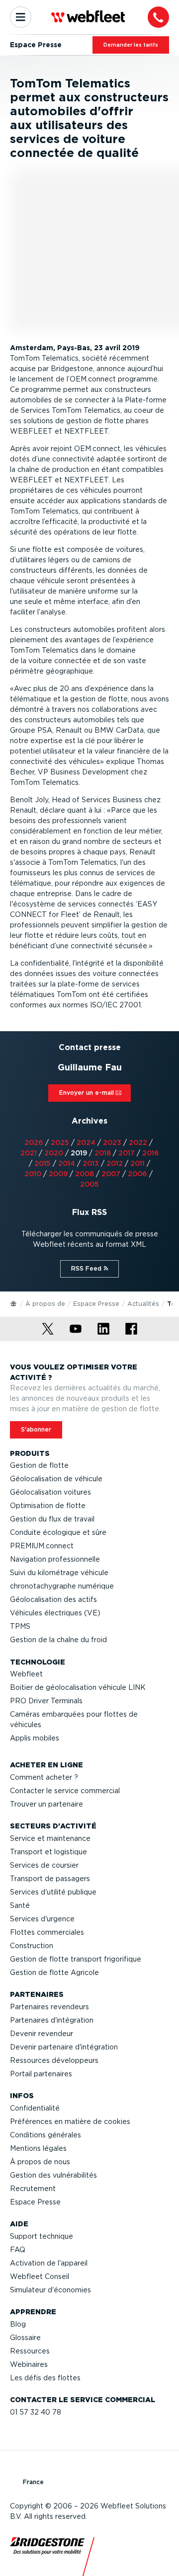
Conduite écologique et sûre (58, 1532)
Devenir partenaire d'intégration (64, 2047)
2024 (86, 1142)
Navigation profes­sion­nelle (55, 1559)
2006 (137, 1174)
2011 (137, 1163)
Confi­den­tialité (35, 2108)
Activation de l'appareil (49, 2263)
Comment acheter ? (44, 1777)
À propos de (45, 1304)
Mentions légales (38, 2148)
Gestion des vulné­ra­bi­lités (53, 2175)
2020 (54, 1153)
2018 (103, 1153)
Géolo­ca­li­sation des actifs (53, 1599)
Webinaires (29, 2364)
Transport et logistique (48, 1852)
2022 (138, 1142)
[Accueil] (14, 1303)
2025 (60, 1142)
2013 (91, 1163)
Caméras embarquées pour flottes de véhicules (74, 1719)
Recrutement (33, 2189)
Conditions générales (45, 2135)
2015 (43, 1163)
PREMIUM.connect (42, 1546)
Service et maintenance (50, 1838)
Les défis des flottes (45, 2378)
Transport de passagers (50, 1879)
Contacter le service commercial (65, 1791)
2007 (111, 1174)
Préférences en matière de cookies (70, 2121)
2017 (127, 1153)
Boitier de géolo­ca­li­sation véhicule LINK (78, 1687)
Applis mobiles (35, 1738)
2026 (34, 1142)
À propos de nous (40, 2162)
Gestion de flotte (39, 1465)
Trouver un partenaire (46, 1804)
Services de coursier (44, 1865)
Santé (20, 1905)
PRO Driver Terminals (46, 1701)
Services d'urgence (42, 1919)
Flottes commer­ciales (47, 1932)
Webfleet (26, 1674)
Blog (18, 2324)
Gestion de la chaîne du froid (58, 1640)
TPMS (20, 1626)
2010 (33, 1174)
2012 (115, 1163)
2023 (112, 1142)
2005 (89, 1184)
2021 (29, 1153)
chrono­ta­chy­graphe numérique (62, 1586)
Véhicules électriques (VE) (55, 1613)
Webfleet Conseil (40, 2276)
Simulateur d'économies (50, 2290)
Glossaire (25, 2338)
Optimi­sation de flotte (48, 1506)
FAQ (18, 2250)
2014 (67, 1163)
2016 (151, 1153)
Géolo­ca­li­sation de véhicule (56, 1479)
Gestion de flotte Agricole (54, 1972)
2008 (85, 1174)
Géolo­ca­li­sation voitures (50, 1492)
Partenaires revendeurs (49, 2007)
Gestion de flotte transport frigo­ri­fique (76, 1959)
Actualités (143, 1304)
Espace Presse (96, 1304)
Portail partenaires (41, 2074)
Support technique (42, 2236)
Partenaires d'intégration (52, 2020)
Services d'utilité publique (53, 1892)
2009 (58, 1174)
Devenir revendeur (42, 2034)
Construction (32, 1946)
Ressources (30, 2351)
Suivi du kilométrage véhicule (59, 1573)
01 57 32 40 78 (36, 2412)
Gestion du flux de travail (52, 1519)
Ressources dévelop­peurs (54, 2060)
